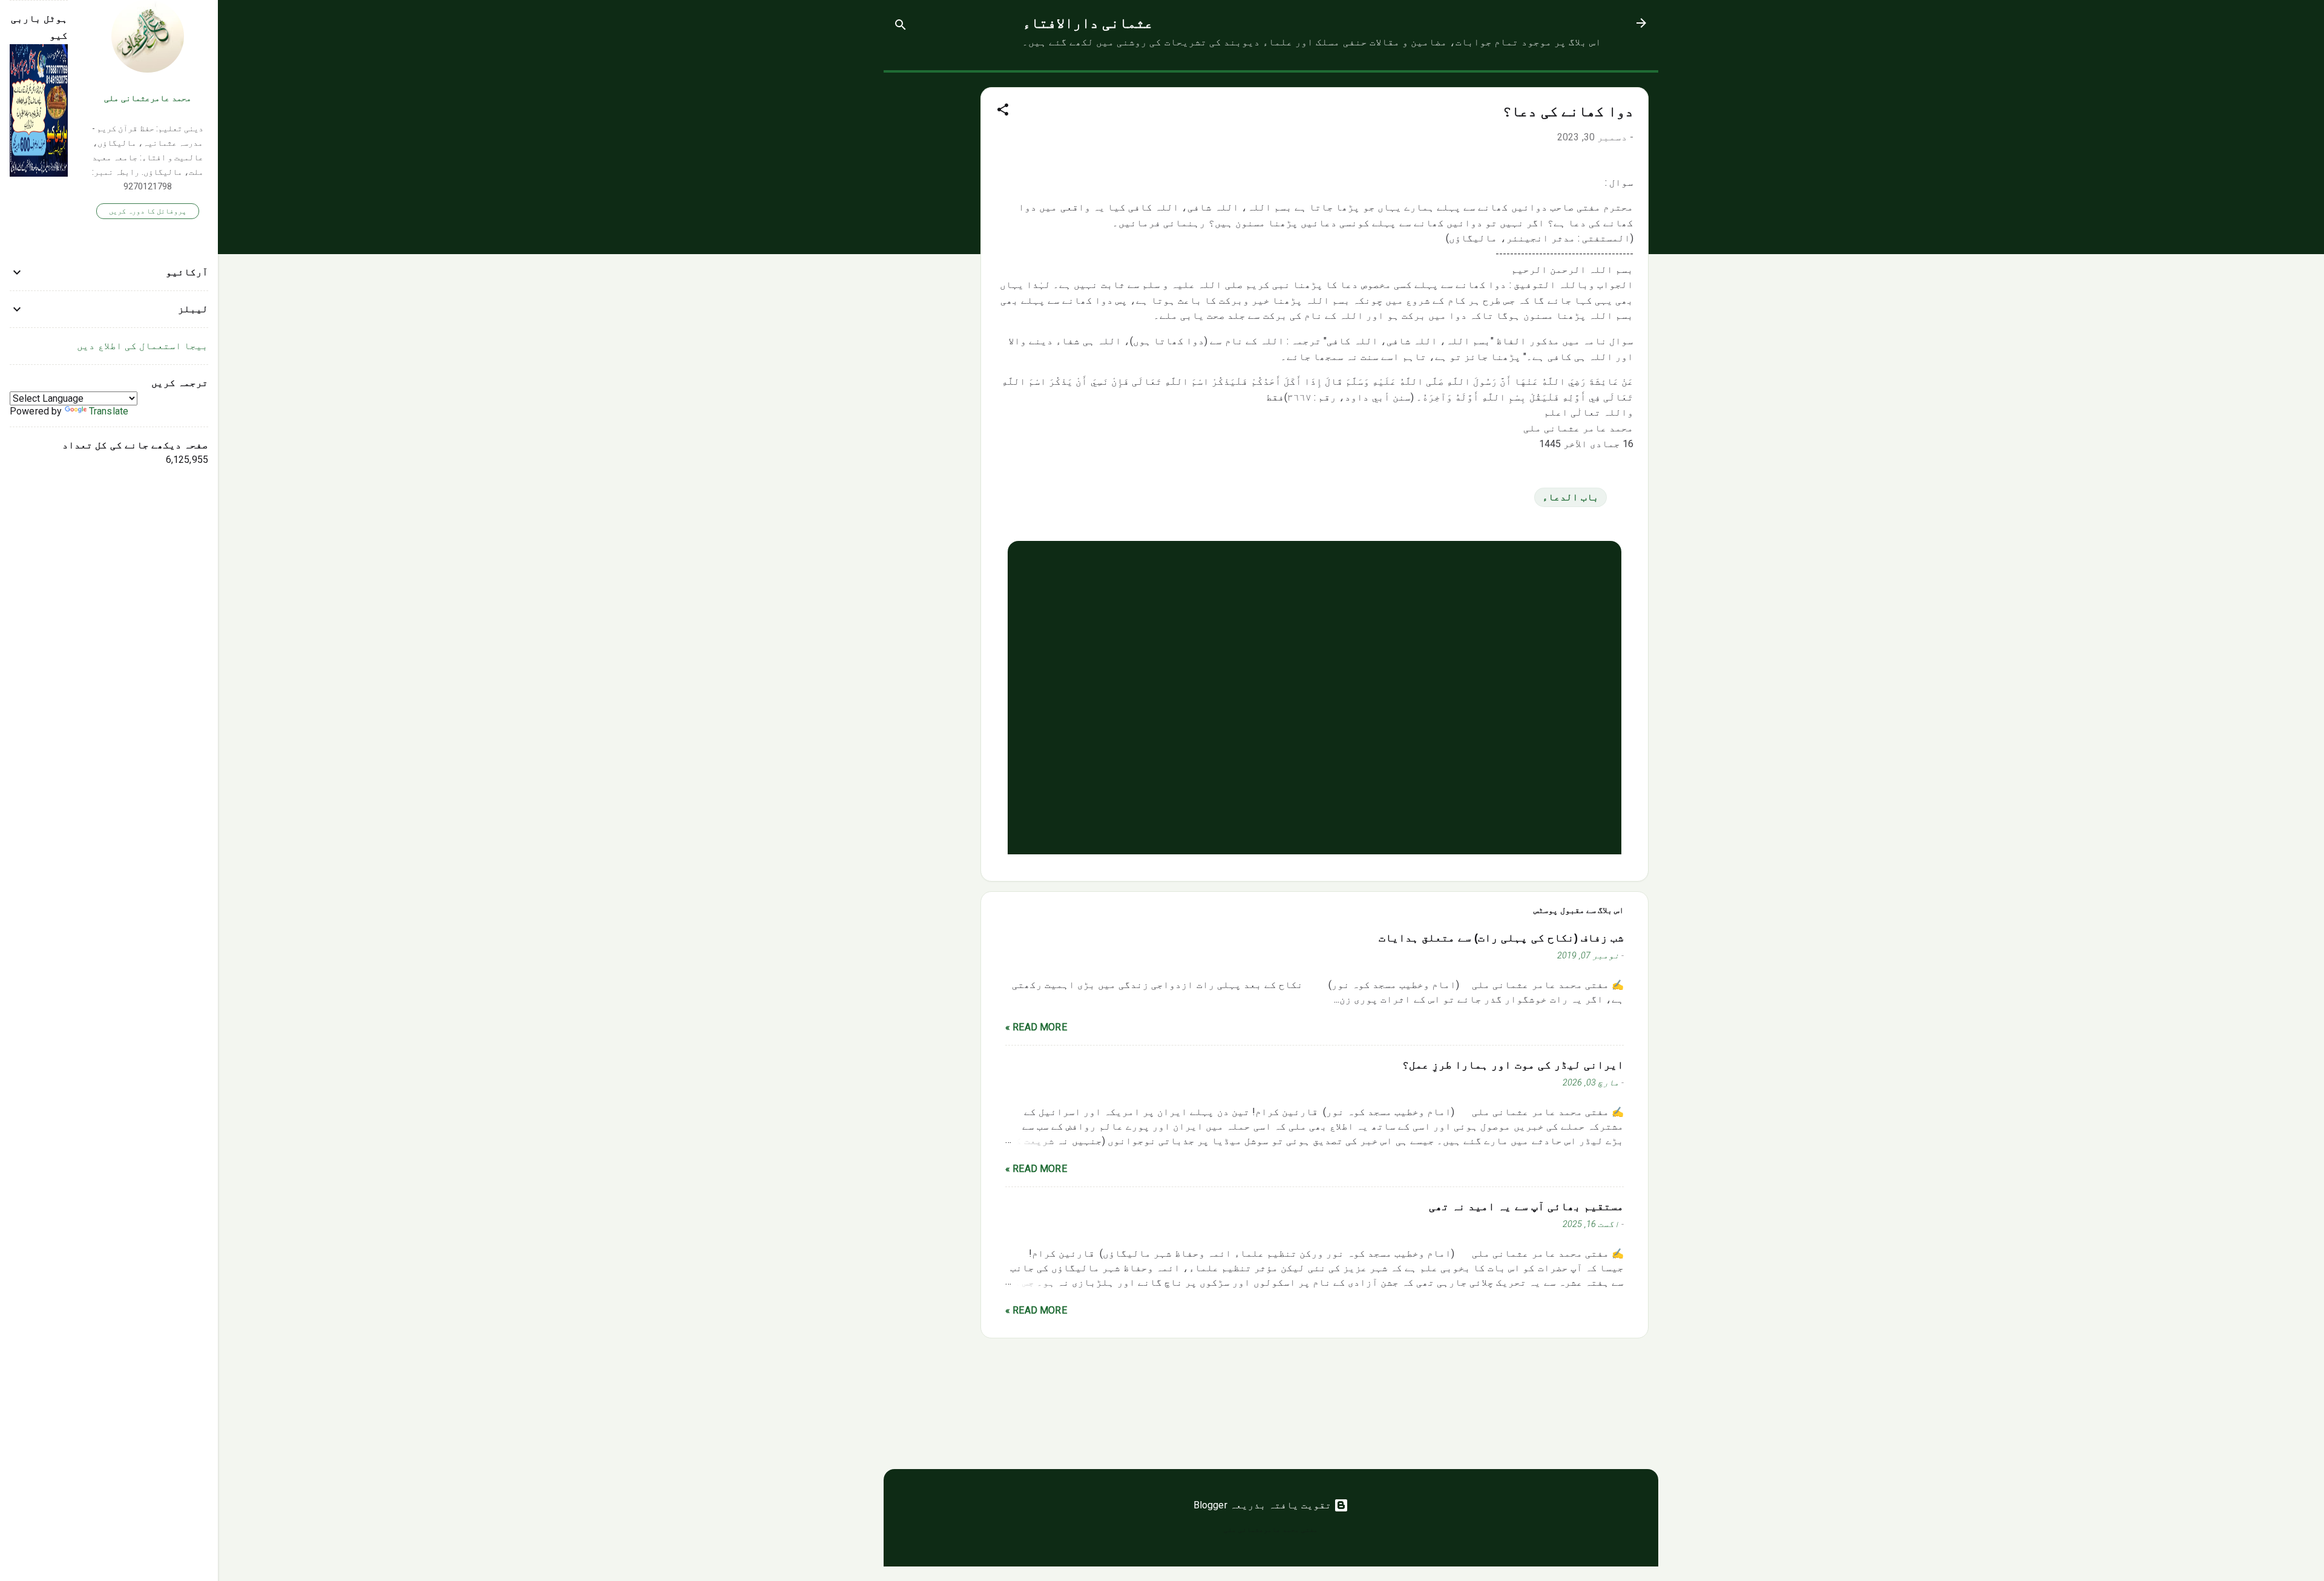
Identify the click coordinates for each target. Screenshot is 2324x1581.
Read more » (1036, 1027)
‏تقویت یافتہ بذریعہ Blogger (1264, 1505)
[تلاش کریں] (901, 27)
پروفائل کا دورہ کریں (148, 211)
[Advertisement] (932, 254)
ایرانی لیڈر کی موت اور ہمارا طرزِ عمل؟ (1513, 1065)
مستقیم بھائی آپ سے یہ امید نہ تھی (1526, 1206)
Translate (109, 411)
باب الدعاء (1571, 497)
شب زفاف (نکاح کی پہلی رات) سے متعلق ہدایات (1501, 938)
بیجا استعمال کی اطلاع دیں (143, 346)
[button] (1003, 112)
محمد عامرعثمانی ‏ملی (148, 98)
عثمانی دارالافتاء (1088, 23)
